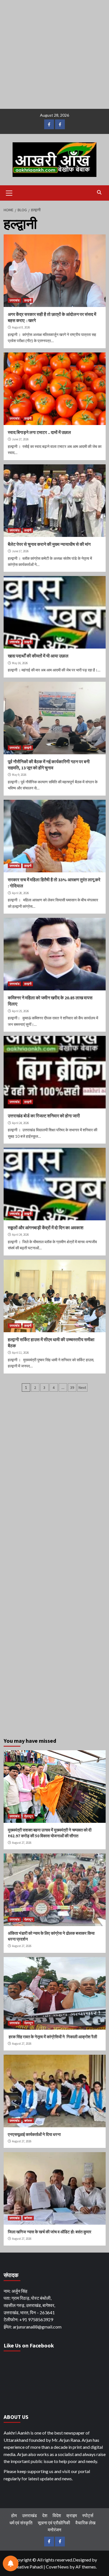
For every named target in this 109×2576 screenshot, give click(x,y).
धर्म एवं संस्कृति (21, 2523)
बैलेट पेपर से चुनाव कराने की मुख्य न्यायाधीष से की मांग (49, 544)
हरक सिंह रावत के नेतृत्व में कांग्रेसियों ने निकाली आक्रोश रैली (52, 2037)
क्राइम (72, 2515)
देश (45, 2515)
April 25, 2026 (20, 1011)
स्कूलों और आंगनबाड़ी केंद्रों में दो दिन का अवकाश (46, 1228)
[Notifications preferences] (11, 2563)
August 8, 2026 (21, 327)
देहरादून (29, 1816)
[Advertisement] (54, 54)
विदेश (57, 2515)
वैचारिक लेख (85, 2523)
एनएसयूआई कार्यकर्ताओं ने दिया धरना (34, 2134)
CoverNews (57, 2567)
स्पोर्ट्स (88, 2515)
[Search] (99, 192)
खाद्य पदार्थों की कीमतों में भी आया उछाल (38, 656)
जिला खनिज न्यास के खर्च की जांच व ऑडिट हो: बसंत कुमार (50, 2232)
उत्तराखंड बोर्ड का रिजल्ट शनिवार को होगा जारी (44, 1116)
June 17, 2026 (20, 551)
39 (72, 1387)
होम (14, 2515)
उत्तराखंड (15, 300)
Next (82, 1387)
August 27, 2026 (22, 1843)
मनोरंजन (54, 2530)
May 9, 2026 (19, 775)
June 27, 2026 (20, 439)
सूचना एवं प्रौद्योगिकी (54, 2523)
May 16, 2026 (20, 663)
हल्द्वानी (28, 300)
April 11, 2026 (20, 1353)
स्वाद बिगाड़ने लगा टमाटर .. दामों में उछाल (39, 432)
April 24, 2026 (20, 1123)
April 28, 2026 (20, 893)
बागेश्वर (28, 2121)
